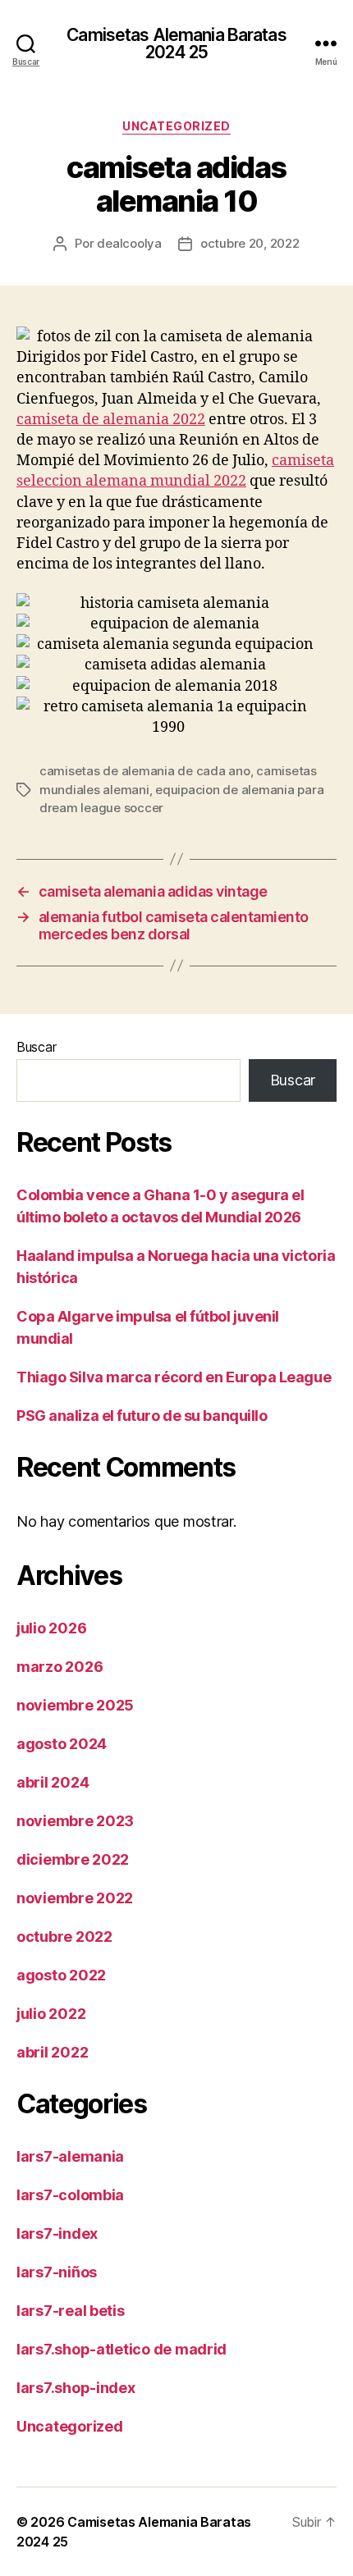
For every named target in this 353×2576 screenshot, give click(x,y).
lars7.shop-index (76, 2388)
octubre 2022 (64, 1937)
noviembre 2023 (75, 1821)
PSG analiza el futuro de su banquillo (142, 1416)
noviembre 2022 (75, 1898)
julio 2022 (51, 2014)
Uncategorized (176, 126)
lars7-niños (57, 2272)
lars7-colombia (70, 2195)
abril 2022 (52, 2052)
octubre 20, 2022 (250, 243)
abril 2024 (53, 1782)
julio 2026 (51, 1628)
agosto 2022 (61, 1975)
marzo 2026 (60, 1667)
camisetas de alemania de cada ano (145, 771)
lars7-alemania (70, 2156)
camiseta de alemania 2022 (111, 420)
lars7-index (57, 2233)
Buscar (36, 1047)
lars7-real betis (71, 2311)
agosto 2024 (62, 1744)
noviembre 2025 (75, 1705)
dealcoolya (129, 243)
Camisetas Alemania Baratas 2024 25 (176, 43)
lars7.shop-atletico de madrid (121, 2349)
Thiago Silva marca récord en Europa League (174, 1377)
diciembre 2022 (73, 1859)
